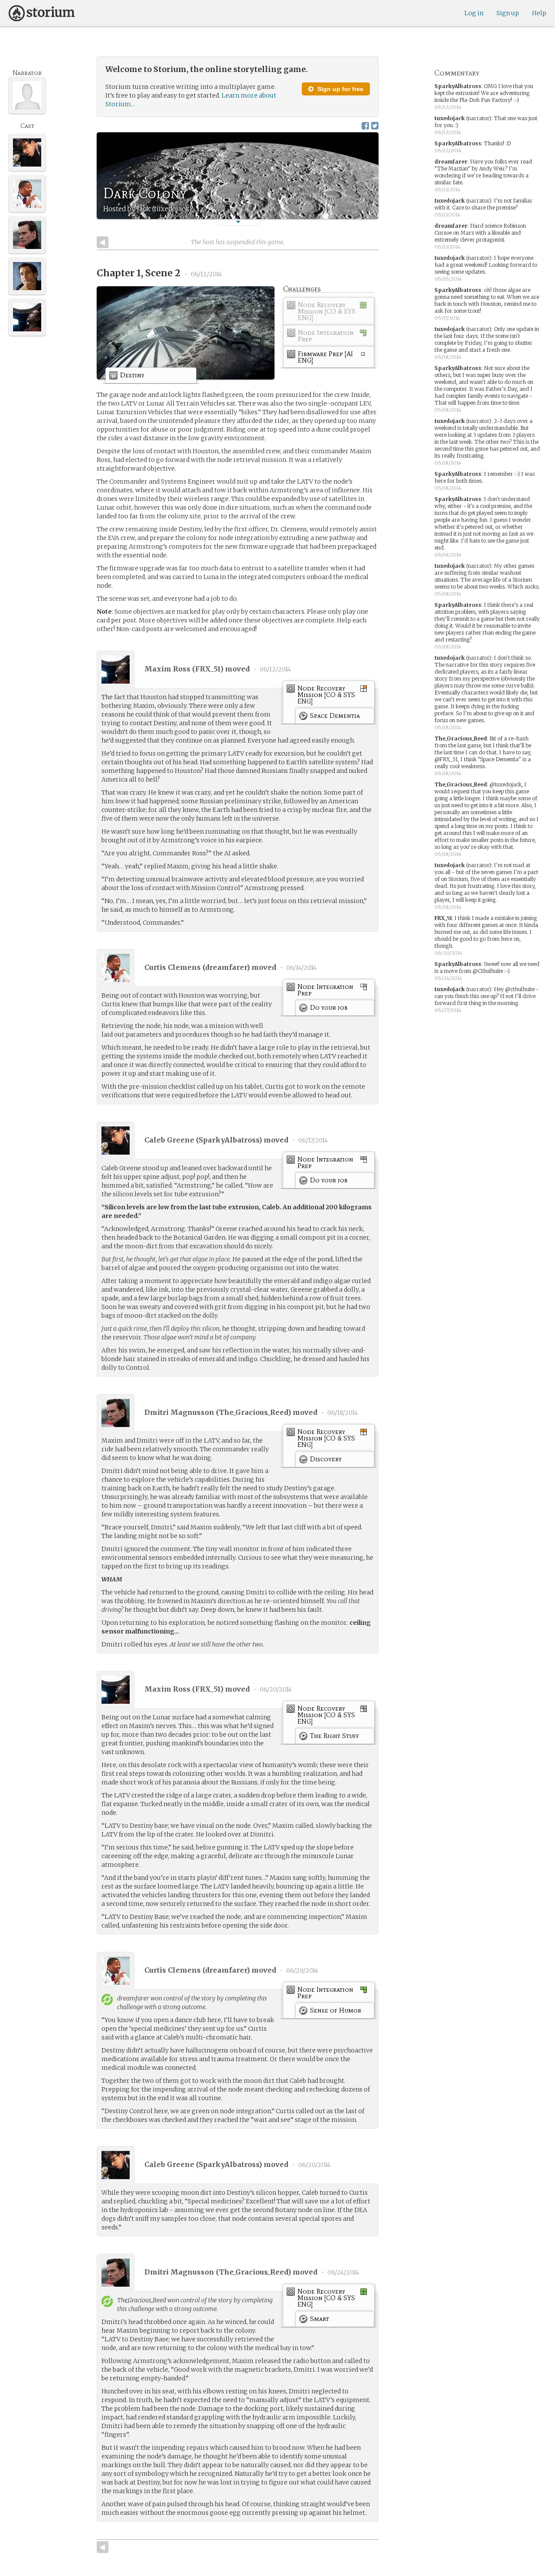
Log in (474, 13)
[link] (329, 313)
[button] (238, 222)
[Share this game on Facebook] (365, 126)
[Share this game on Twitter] (375, 126)
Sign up (508, 13)
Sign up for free (340, 89)
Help (539, 13)
